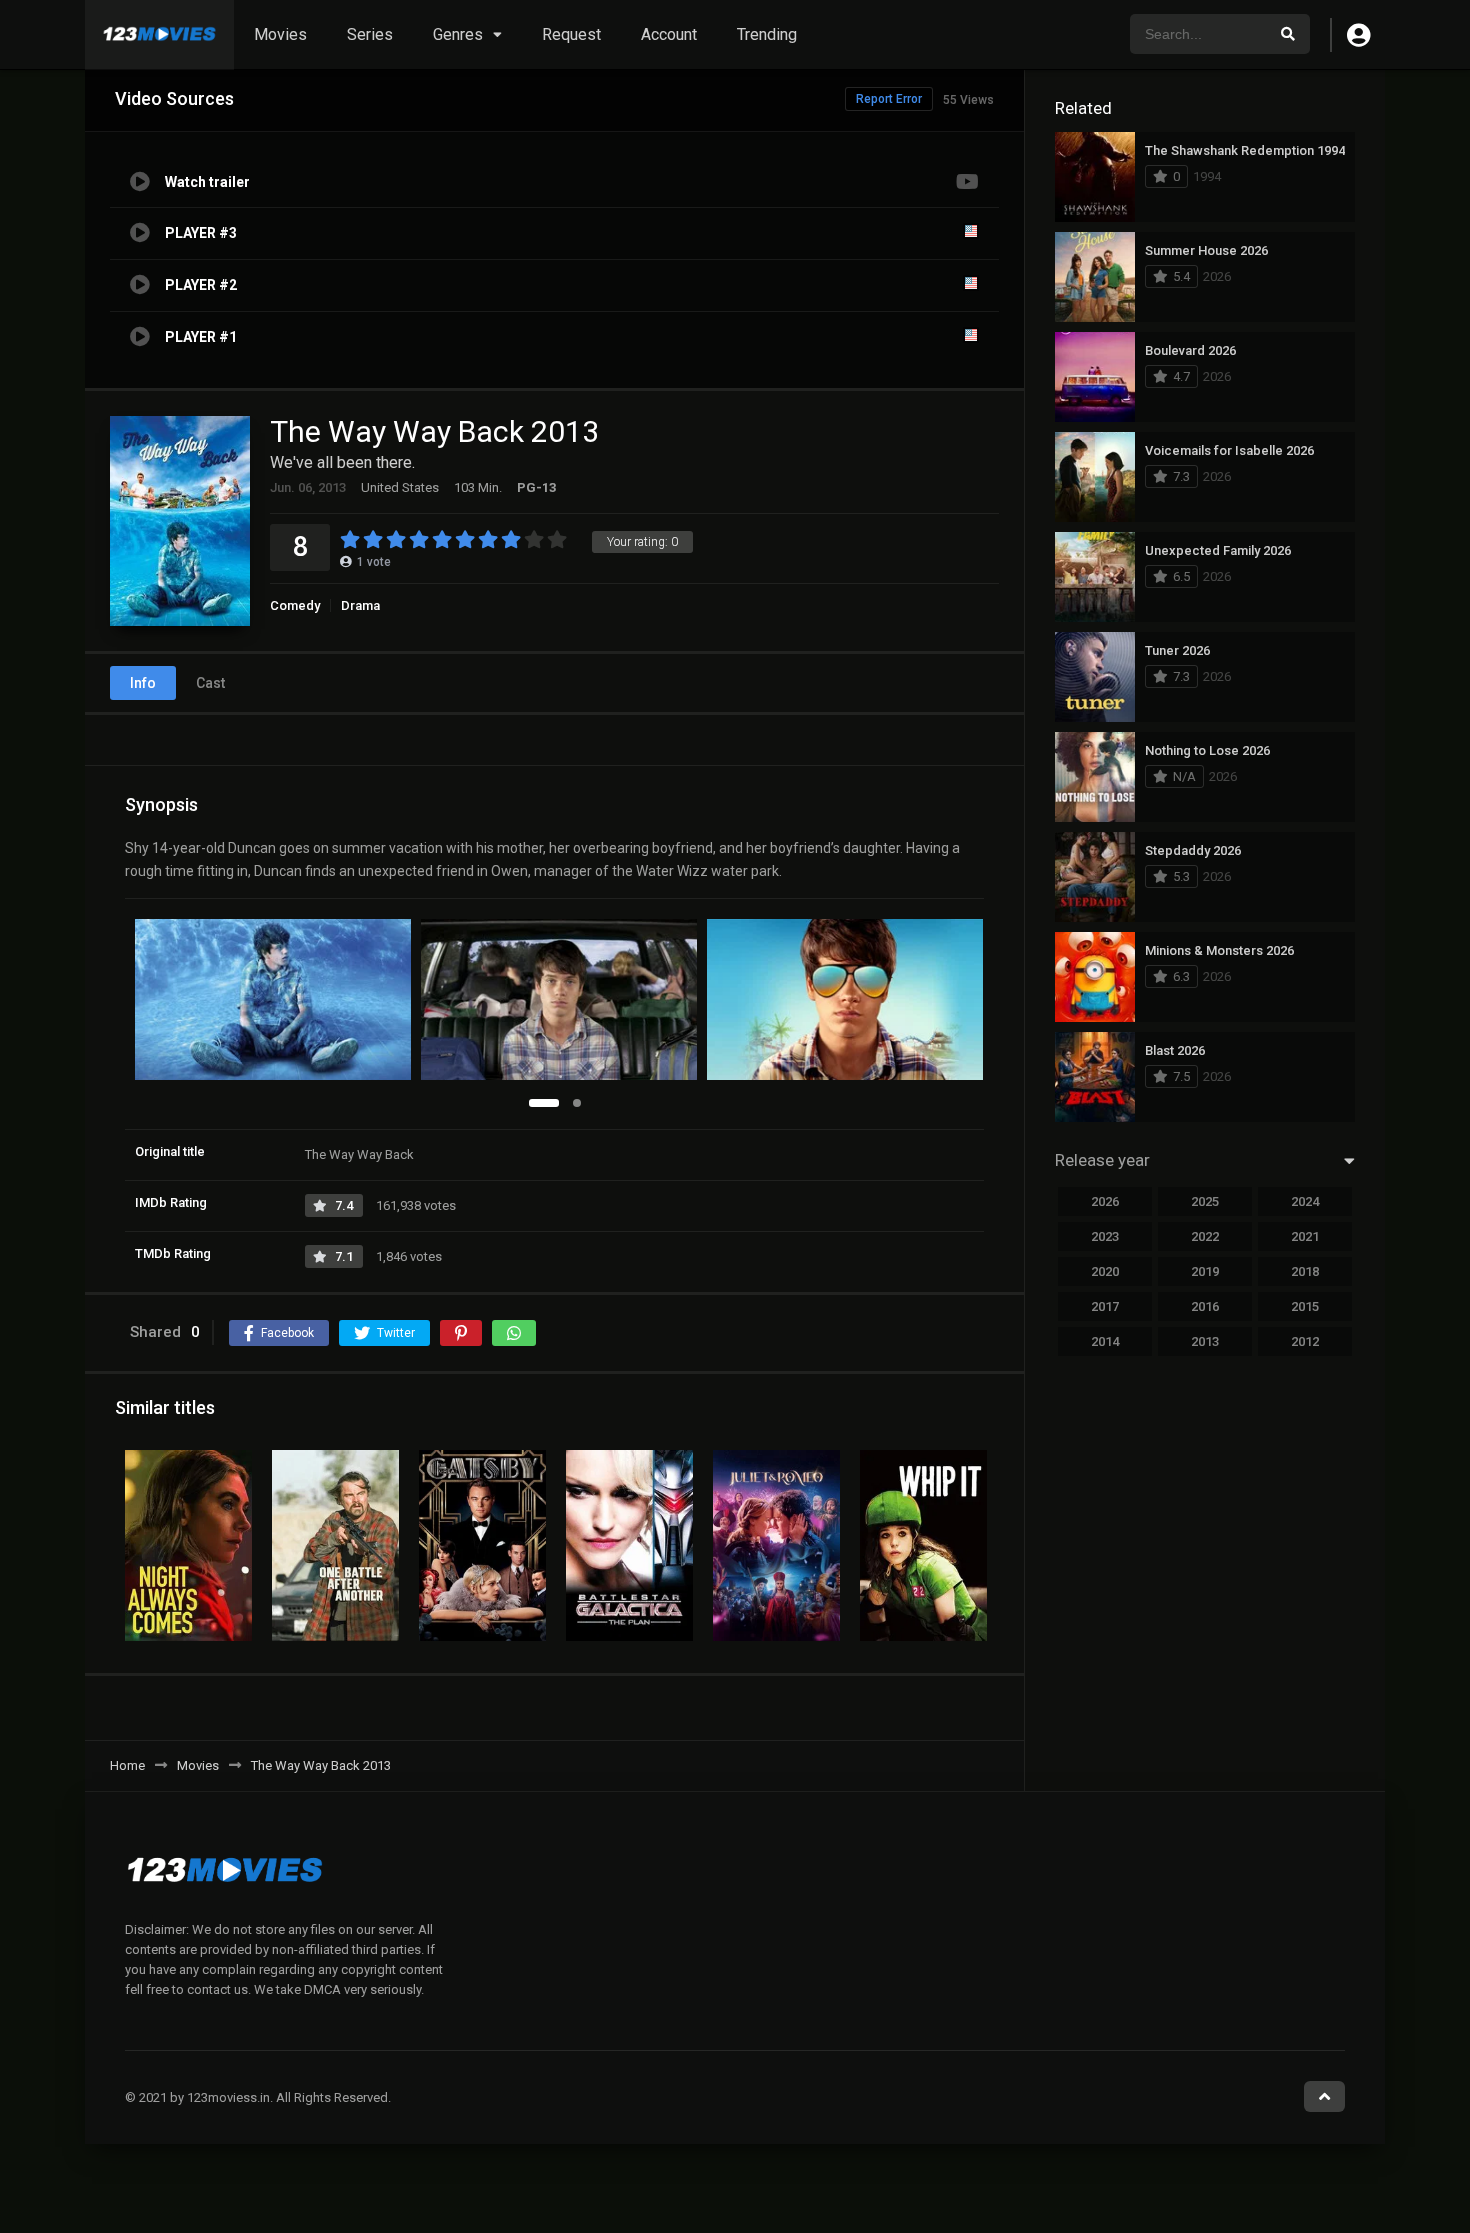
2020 (1105, 1271)
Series (370, 34)
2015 (1305, 1306)
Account (669, 34)
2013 (1205, 1341)
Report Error (889, 99)
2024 (1305, 1201)
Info (143, 683)
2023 (1105, 1236)
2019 (1205, 1271)
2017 (1105, 1306)
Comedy (295, 605)
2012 (1305, 1341)
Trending (767, 34)
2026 (1105, 1201)
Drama (360, 605)
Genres (458, 34)
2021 (1305, 1236)
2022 (1205, 1236)
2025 (1205, 1201)
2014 (1105, 1341)
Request (571, 34)
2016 (1205, 1306)
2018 (1305, 1271)
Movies (280, 34)
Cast (210, 683)
